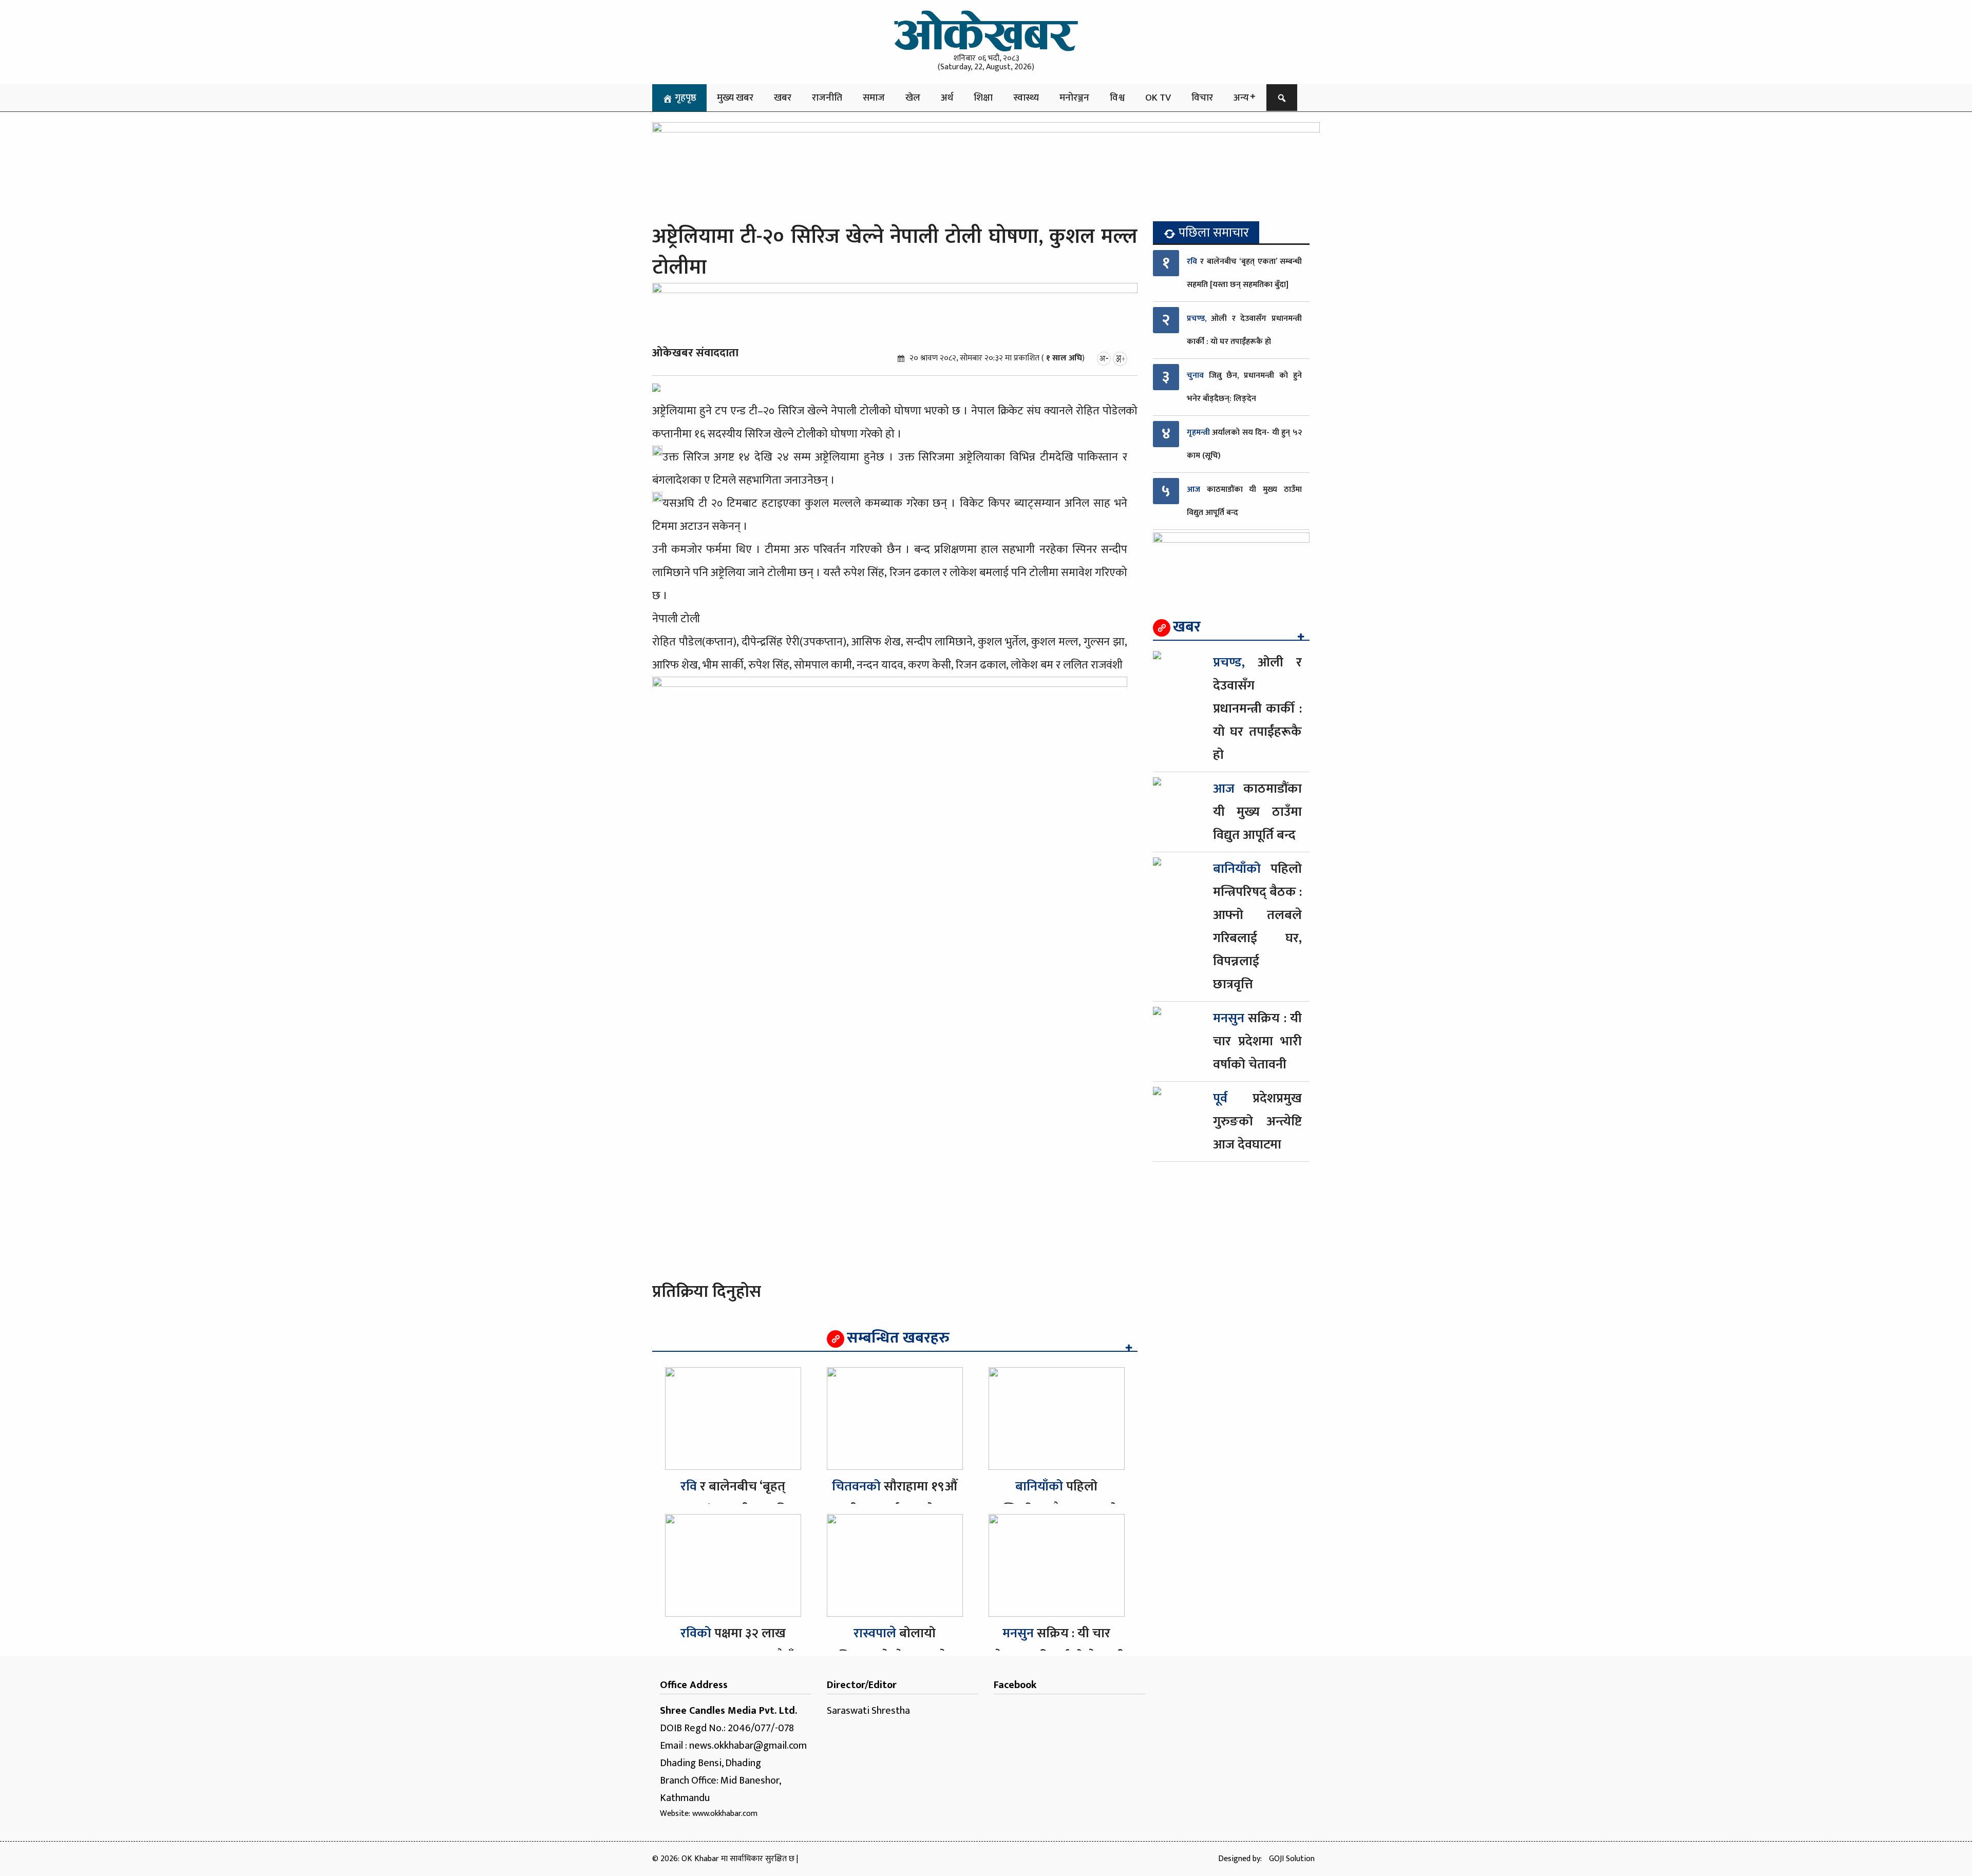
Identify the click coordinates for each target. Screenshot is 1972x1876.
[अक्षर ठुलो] (1120, 358)
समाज (874, 98)
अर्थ (947, 98)
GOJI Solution (1292, 1859)
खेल (913, 98)
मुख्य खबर (735, 98)
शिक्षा (983, 98)
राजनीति (827, 98)
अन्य (1241, 98)
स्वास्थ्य (1026, 98)
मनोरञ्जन (1074, 98)
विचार (1202, 98)
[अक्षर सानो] (1104, 358)
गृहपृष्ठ (685, 98)
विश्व (1117, 98)
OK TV (1158, 98)
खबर (783, 98)
